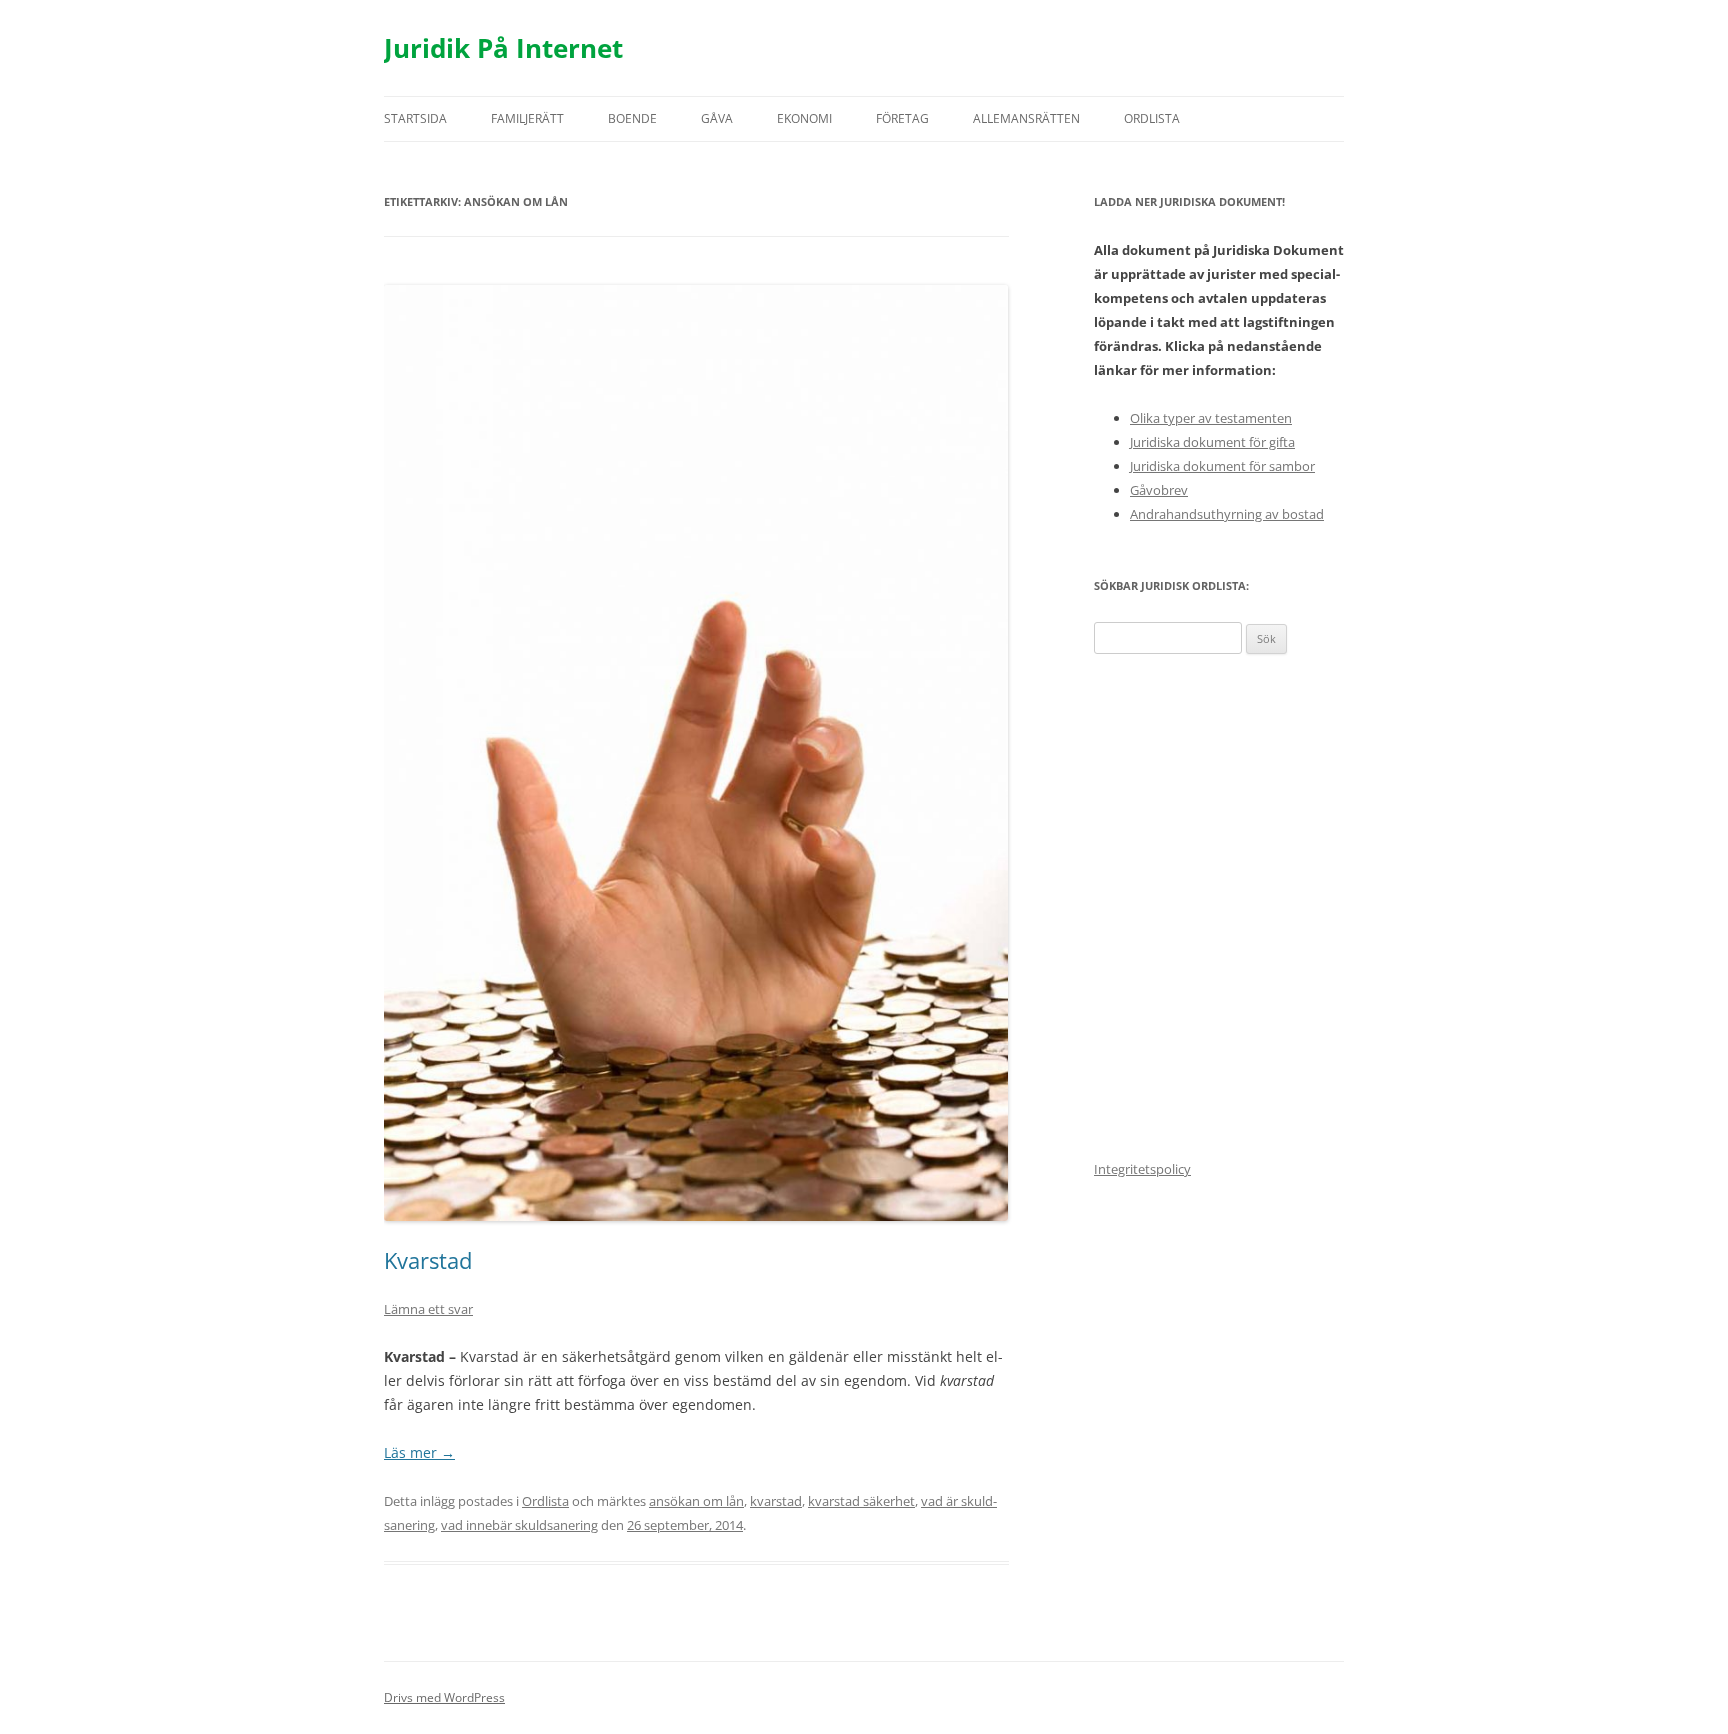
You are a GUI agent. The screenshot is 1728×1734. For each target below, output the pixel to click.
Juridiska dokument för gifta (1212, 442)
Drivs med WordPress (444, 1697)
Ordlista (1152, 118)
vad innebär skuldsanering (519, 1525)
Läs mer (419, 1452)
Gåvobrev (1159, 490)
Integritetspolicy (1142, 1169)
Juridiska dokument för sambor (1222, 466)
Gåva (717, 118)
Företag (902, 118)
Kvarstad (428, 1260)
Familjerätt (527, 118)
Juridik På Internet (503, 48)
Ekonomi (804, 118)
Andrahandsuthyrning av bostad (1227, 514)
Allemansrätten (1026, 118)
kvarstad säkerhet (861, 1501)
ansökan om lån (696, 1501)
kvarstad (776, 1501)
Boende (632, 118)
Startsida (415, 118)
